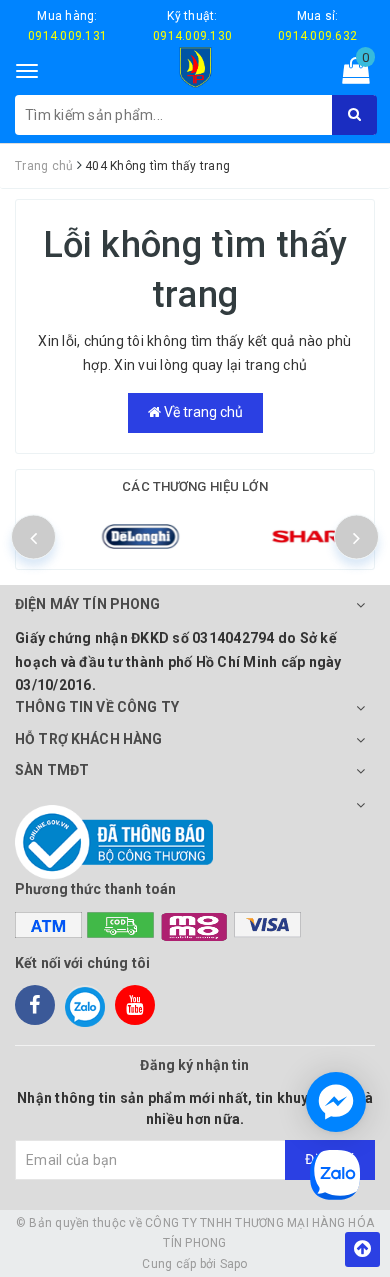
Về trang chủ (202, 412)
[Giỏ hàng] (349, 75)
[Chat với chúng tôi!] (336, 1102)
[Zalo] (85, 1005)
